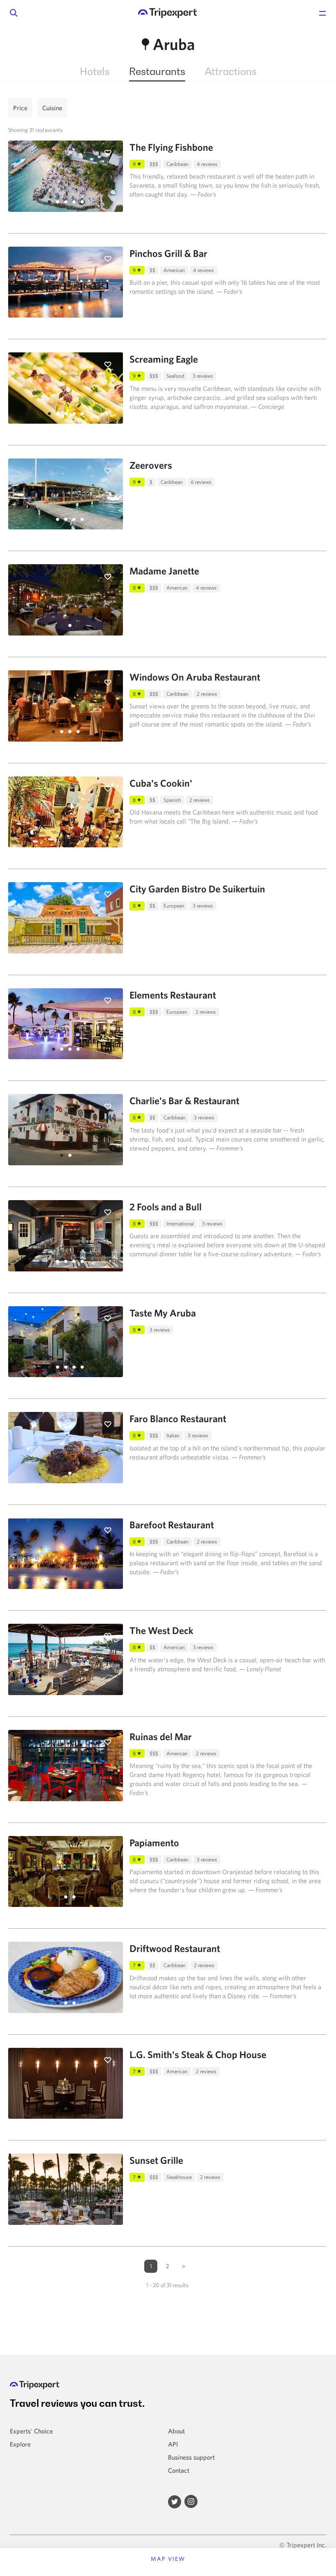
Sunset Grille (156, 2160)
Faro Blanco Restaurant (178, 1419)
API (173, 2444)
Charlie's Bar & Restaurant (184, 1101)
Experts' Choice (31, 2431)
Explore (20, 2444)
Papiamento (154, 1843)
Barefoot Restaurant (172, 1525)
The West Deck (161, 1630)
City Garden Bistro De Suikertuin (197, 889)
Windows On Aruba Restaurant (195, 677)
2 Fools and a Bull (166, 1207)
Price (20, 108)
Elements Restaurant (173, 995)
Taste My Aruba (163, 1313)
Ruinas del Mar (161, 1736)
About (176, 2431)
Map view (168, 2559)
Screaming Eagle (164, 359)
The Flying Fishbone (171, 147)
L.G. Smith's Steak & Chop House (198, 2054)
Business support (191, 2457)
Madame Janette (164, 571)
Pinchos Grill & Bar (168, 253)
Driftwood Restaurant (175, 1948)
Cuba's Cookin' (161, 783)
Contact (179, 2470)
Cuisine (52, 108)
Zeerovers (151, 465)
